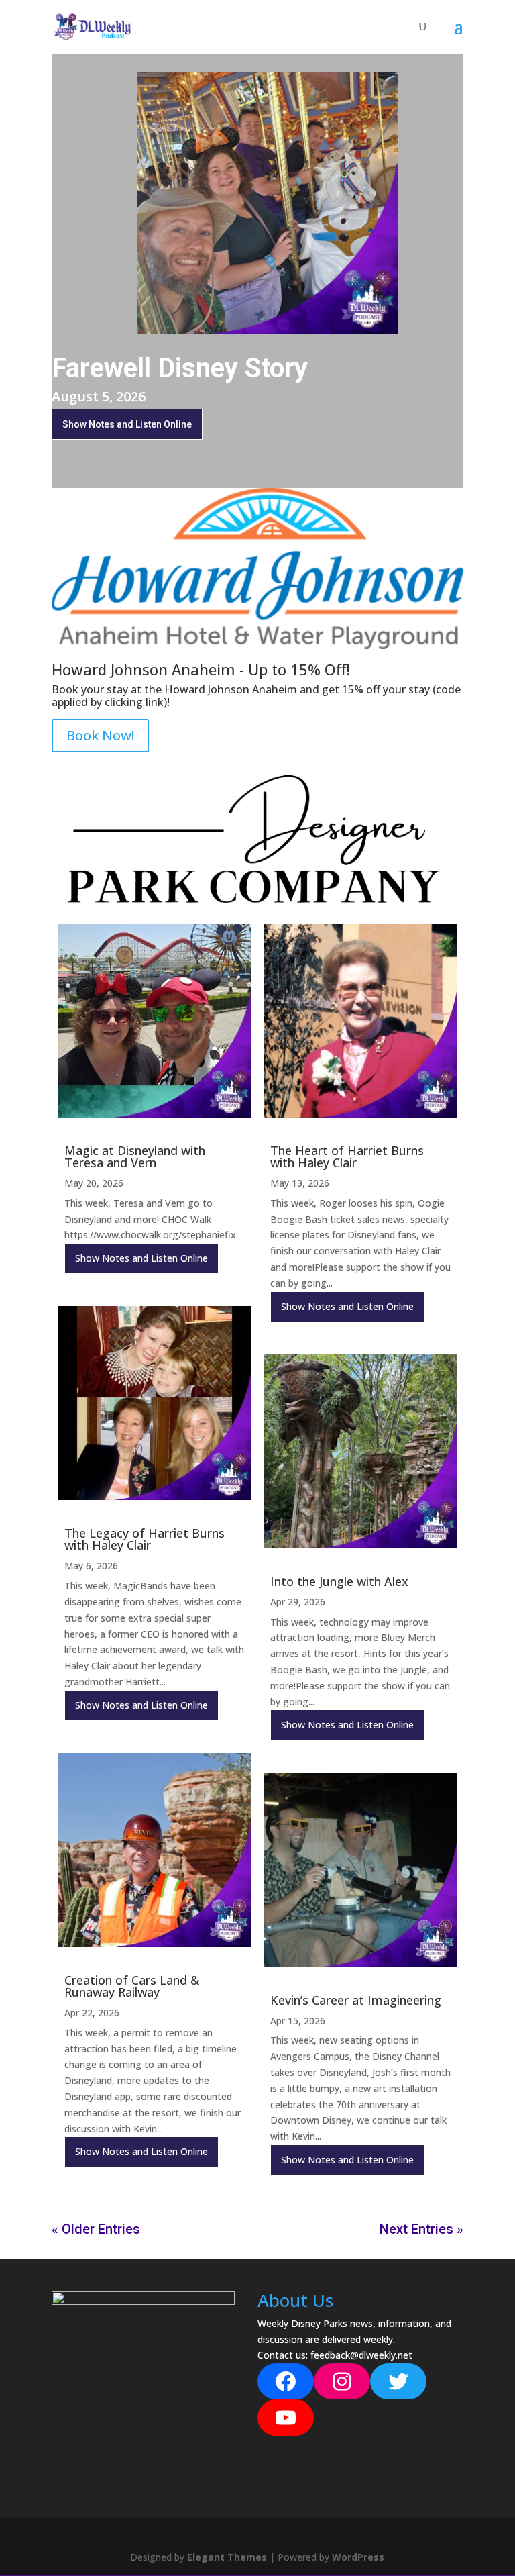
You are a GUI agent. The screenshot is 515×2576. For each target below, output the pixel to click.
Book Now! (100, 735)
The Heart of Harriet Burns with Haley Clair (347, 1156)
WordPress (358, 2557)
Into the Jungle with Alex (339, 1581)
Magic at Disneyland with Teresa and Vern (135, 1156)
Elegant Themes (227, 2557)
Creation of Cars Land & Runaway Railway (132, 1986)
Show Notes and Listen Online (127, 424)
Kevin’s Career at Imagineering (356, 2000)
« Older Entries (96, 2229)
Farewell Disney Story (180, 368)
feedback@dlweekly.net (361, 2355)
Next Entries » (421, 2229)
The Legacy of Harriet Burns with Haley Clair (145, 1539)
